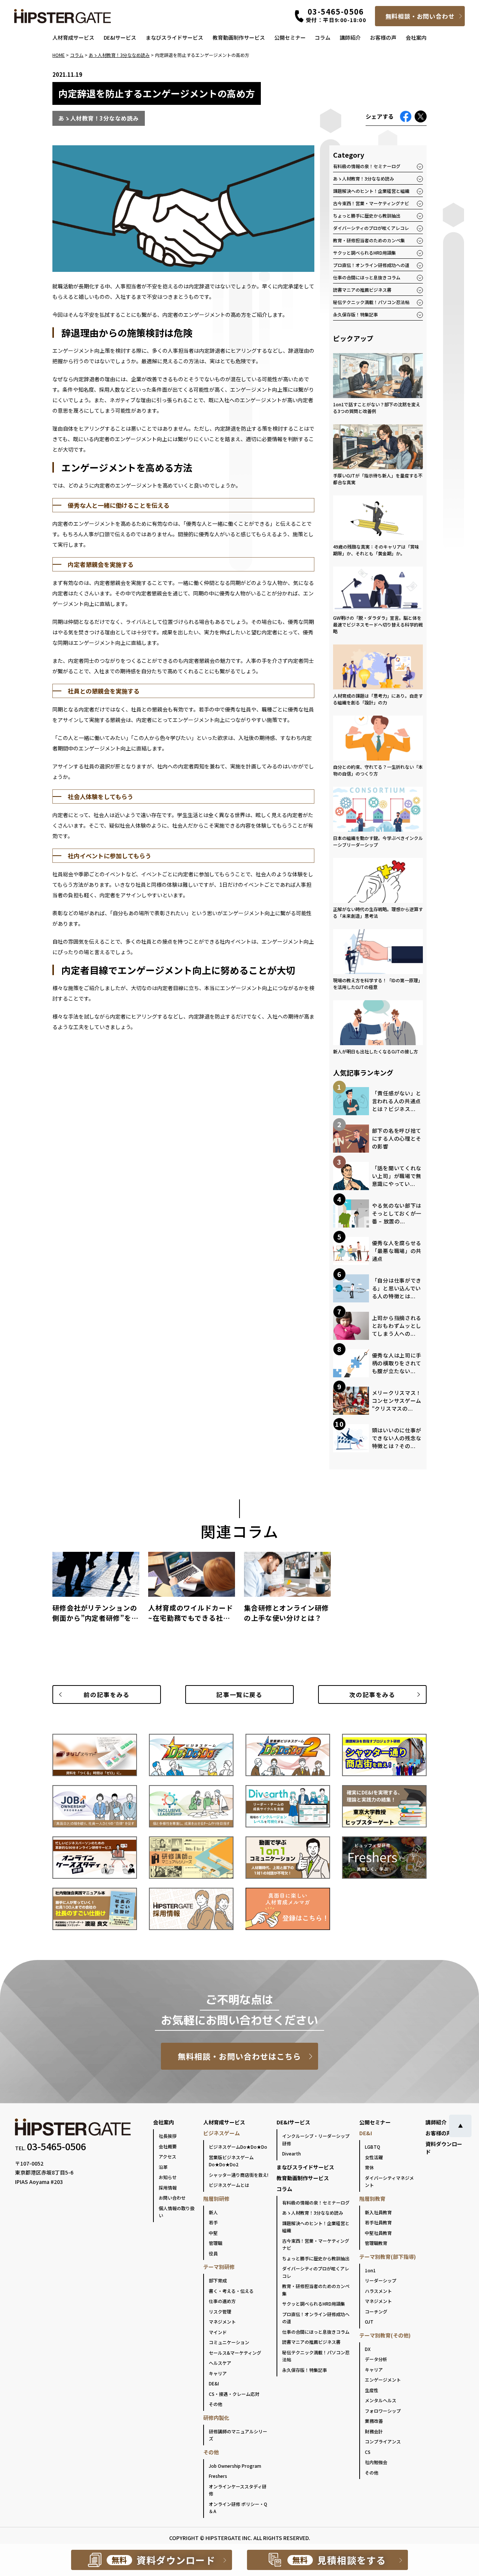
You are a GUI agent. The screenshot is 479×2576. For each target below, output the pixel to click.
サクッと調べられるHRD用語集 (364, 253)
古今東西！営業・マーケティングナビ (371, 203)
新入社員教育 (378, 2212)
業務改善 (374, 2421)
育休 (369, 2167)
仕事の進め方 (222, 2301)
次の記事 (372, 1694)
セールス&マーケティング (235, 2353)
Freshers (218, 2476)
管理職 (216, 2243)
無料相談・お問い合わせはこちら (240, 2056)
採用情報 (168, 2187)
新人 (213, 2212)
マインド (218, 2332)
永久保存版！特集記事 (356, 314)
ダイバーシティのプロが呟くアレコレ (371, 228)
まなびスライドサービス (174, 37)
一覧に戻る (239, 1694)
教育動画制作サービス (239, 37)
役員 (213, 2253)
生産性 (372, 2390)
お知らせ (168, 2177)
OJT (369, 2322)
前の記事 (106, 1694)
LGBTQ (373, 2147)
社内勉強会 (376, 2462)
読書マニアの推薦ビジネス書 (362, 290)
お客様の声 (383, 37)
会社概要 (168, 2146)
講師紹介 (350, 37)
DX (368, 2349)
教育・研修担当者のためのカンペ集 (369, 240)
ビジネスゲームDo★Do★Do (238, 2147)
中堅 (213, 2233)
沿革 (163, 2167)
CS (368, 2452)
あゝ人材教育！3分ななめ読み (364, 178)
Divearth (292, 2153)
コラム (323, 37)
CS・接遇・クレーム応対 (234, 2394)
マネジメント (222, 2322)
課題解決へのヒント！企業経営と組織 (371, 191)
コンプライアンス (383, 2441)
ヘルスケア (220, 2363)
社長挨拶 (168, 2136)
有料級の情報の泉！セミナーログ (367, 166)
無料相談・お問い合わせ (420, 16)
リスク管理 (220, 2311)
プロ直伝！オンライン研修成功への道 (371, 265)
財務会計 (374, 2431)
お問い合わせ (172, 2198)
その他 (216, 2404)
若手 (213, 2222)
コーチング (376, 2311)
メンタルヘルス (381, 2400)
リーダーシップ (381, 2280)
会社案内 (416, 37)
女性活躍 (374, 2157)
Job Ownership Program (235, 2466)
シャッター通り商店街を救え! (239, 2175)
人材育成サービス (73, 37)
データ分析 (376, 2359)
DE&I (214, 2383)
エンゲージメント (383, 2380)
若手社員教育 (378, 2222)
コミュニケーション (229, 2342)
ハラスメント (378, 2291)
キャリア (218, 2373)
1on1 (370, 2270)
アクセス (167, 2156)
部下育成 (218, 2280)
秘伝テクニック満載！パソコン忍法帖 (371, 302)
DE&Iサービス (120, 37)
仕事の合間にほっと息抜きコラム (367, 277)
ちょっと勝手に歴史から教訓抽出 (367, 216)
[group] (96, 1590)
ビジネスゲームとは (229, 2185)
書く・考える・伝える (231, 2291)
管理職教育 (376, 2243)
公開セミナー (290, 37)
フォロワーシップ (383, 2411)
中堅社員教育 (378, 2233)
